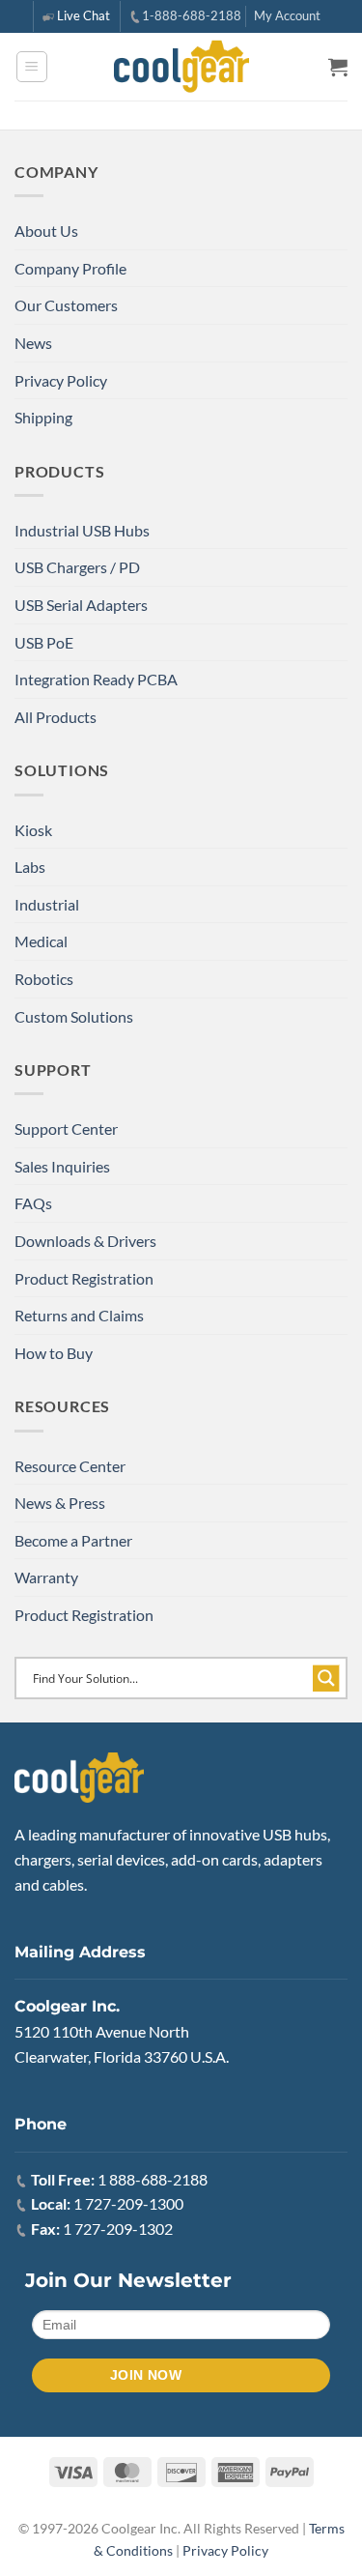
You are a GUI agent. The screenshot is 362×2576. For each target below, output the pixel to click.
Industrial (47, 904)
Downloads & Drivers (85, 1241)
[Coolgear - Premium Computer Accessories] (181, 67)
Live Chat (84, 15)
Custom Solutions (74, 1016)
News (33, 343)
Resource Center (70, 1466)
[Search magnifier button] (326, 1678)
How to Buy (54, 1353)
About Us (46, 231)
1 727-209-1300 (128, 2203)
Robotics (44, 979)
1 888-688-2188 (153, 2179)
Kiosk (33, 830)
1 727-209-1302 (118, 2229)
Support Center (66, 1129)
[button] (32, 67)
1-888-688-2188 (192, 15)
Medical (41, 941)
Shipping (43, 417)
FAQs (33, 1203)
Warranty (46, 1577)
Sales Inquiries (62, 1166)
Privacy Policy (61, 380)
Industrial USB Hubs (82, 530)
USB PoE (44, 642)
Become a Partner (73, 1540)
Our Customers (66, 305)
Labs (30, 867)
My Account (287, 15)
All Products (56, 717)
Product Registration (84, 1278)
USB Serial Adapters (81, 605)
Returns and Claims (79, 1315)
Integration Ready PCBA (96, 679)
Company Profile (70, 268)
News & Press (60, 1503)
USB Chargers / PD (77, 567)
